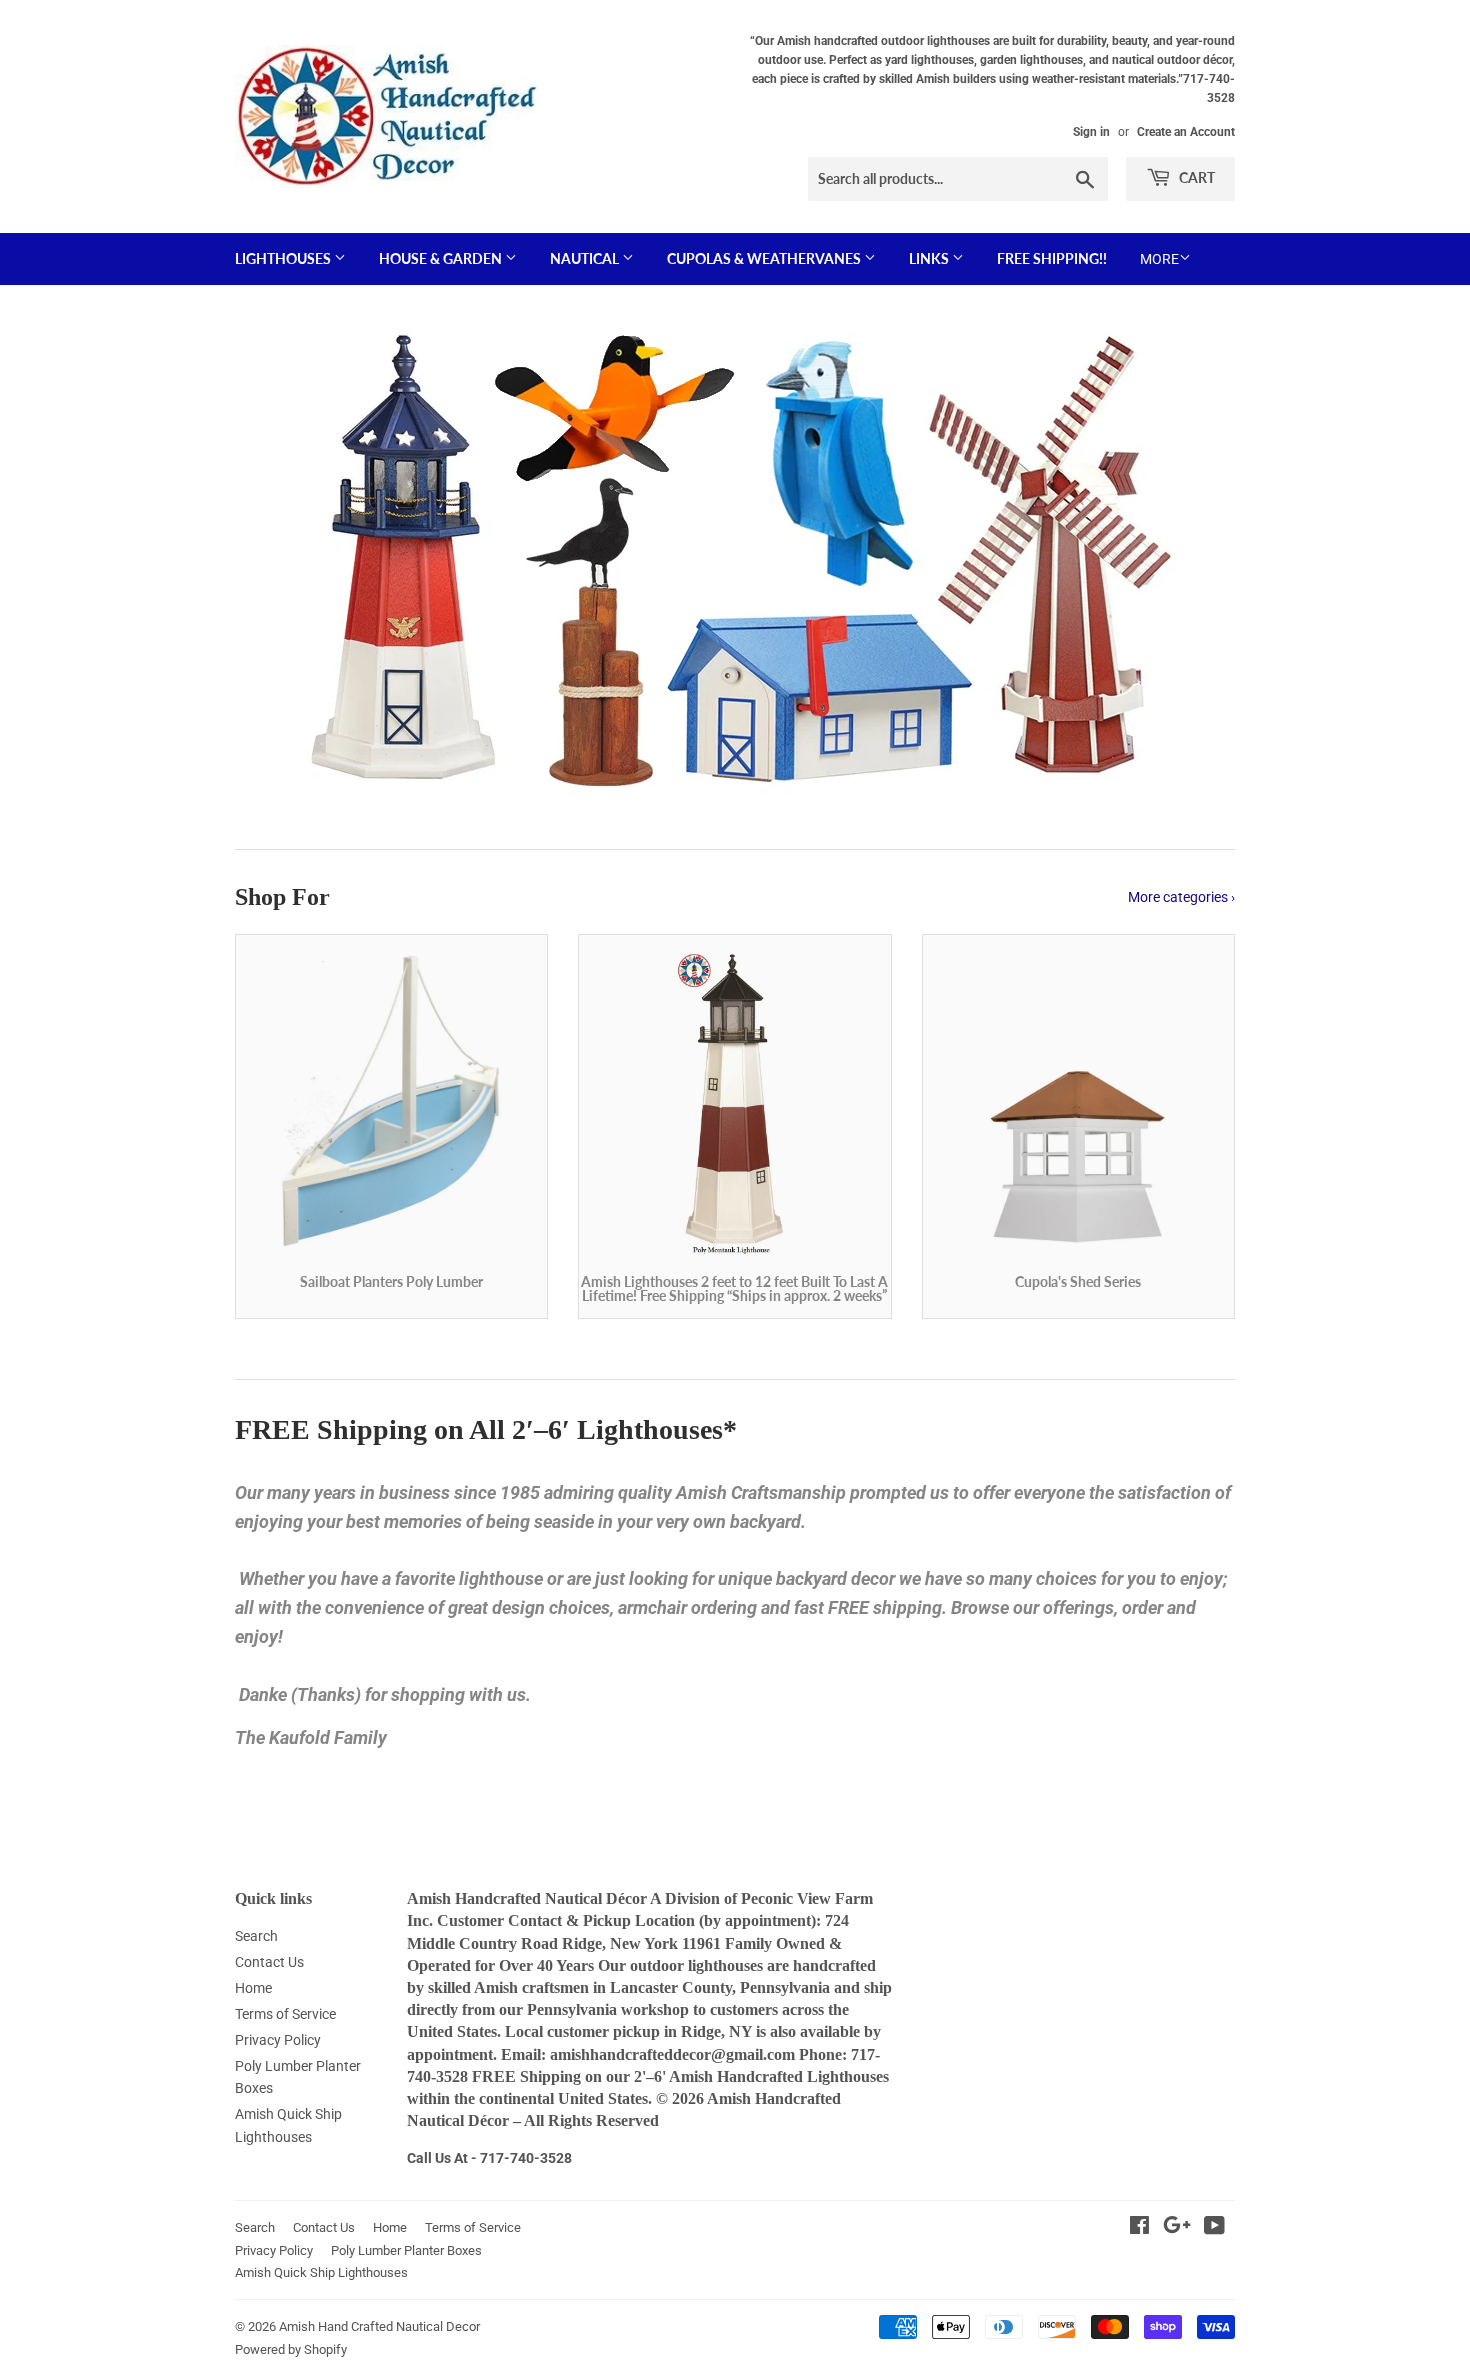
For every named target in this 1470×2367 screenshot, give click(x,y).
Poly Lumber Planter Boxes (406, 2250)
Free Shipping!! (1052, 258)
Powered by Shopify (291, 2349)
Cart (1195, 177)
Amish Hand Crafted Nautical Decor (379, 2326)
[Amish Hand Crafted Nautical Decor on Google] (1177, 2228)
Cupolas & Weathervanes (765, 258)
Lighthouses (284, 258)
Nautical (586, 258)
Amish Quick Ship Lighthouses (321, 2272)
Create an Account (1186, 132)
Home (253, 1988)
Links (930, 258)
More (1159, 259)
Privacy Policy (278, 2040)
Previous (277, 559)
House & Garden (442, 258)
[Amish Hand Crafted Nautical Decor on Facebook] (1139, 2228)
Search (256, 1936)
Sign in (1091, 132)
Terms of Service (285, 2014)
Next (1192, 559)
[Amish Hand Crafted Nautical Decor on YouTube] (1214, 2228)
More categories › (1181, 897)
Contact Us (269, 1962)
